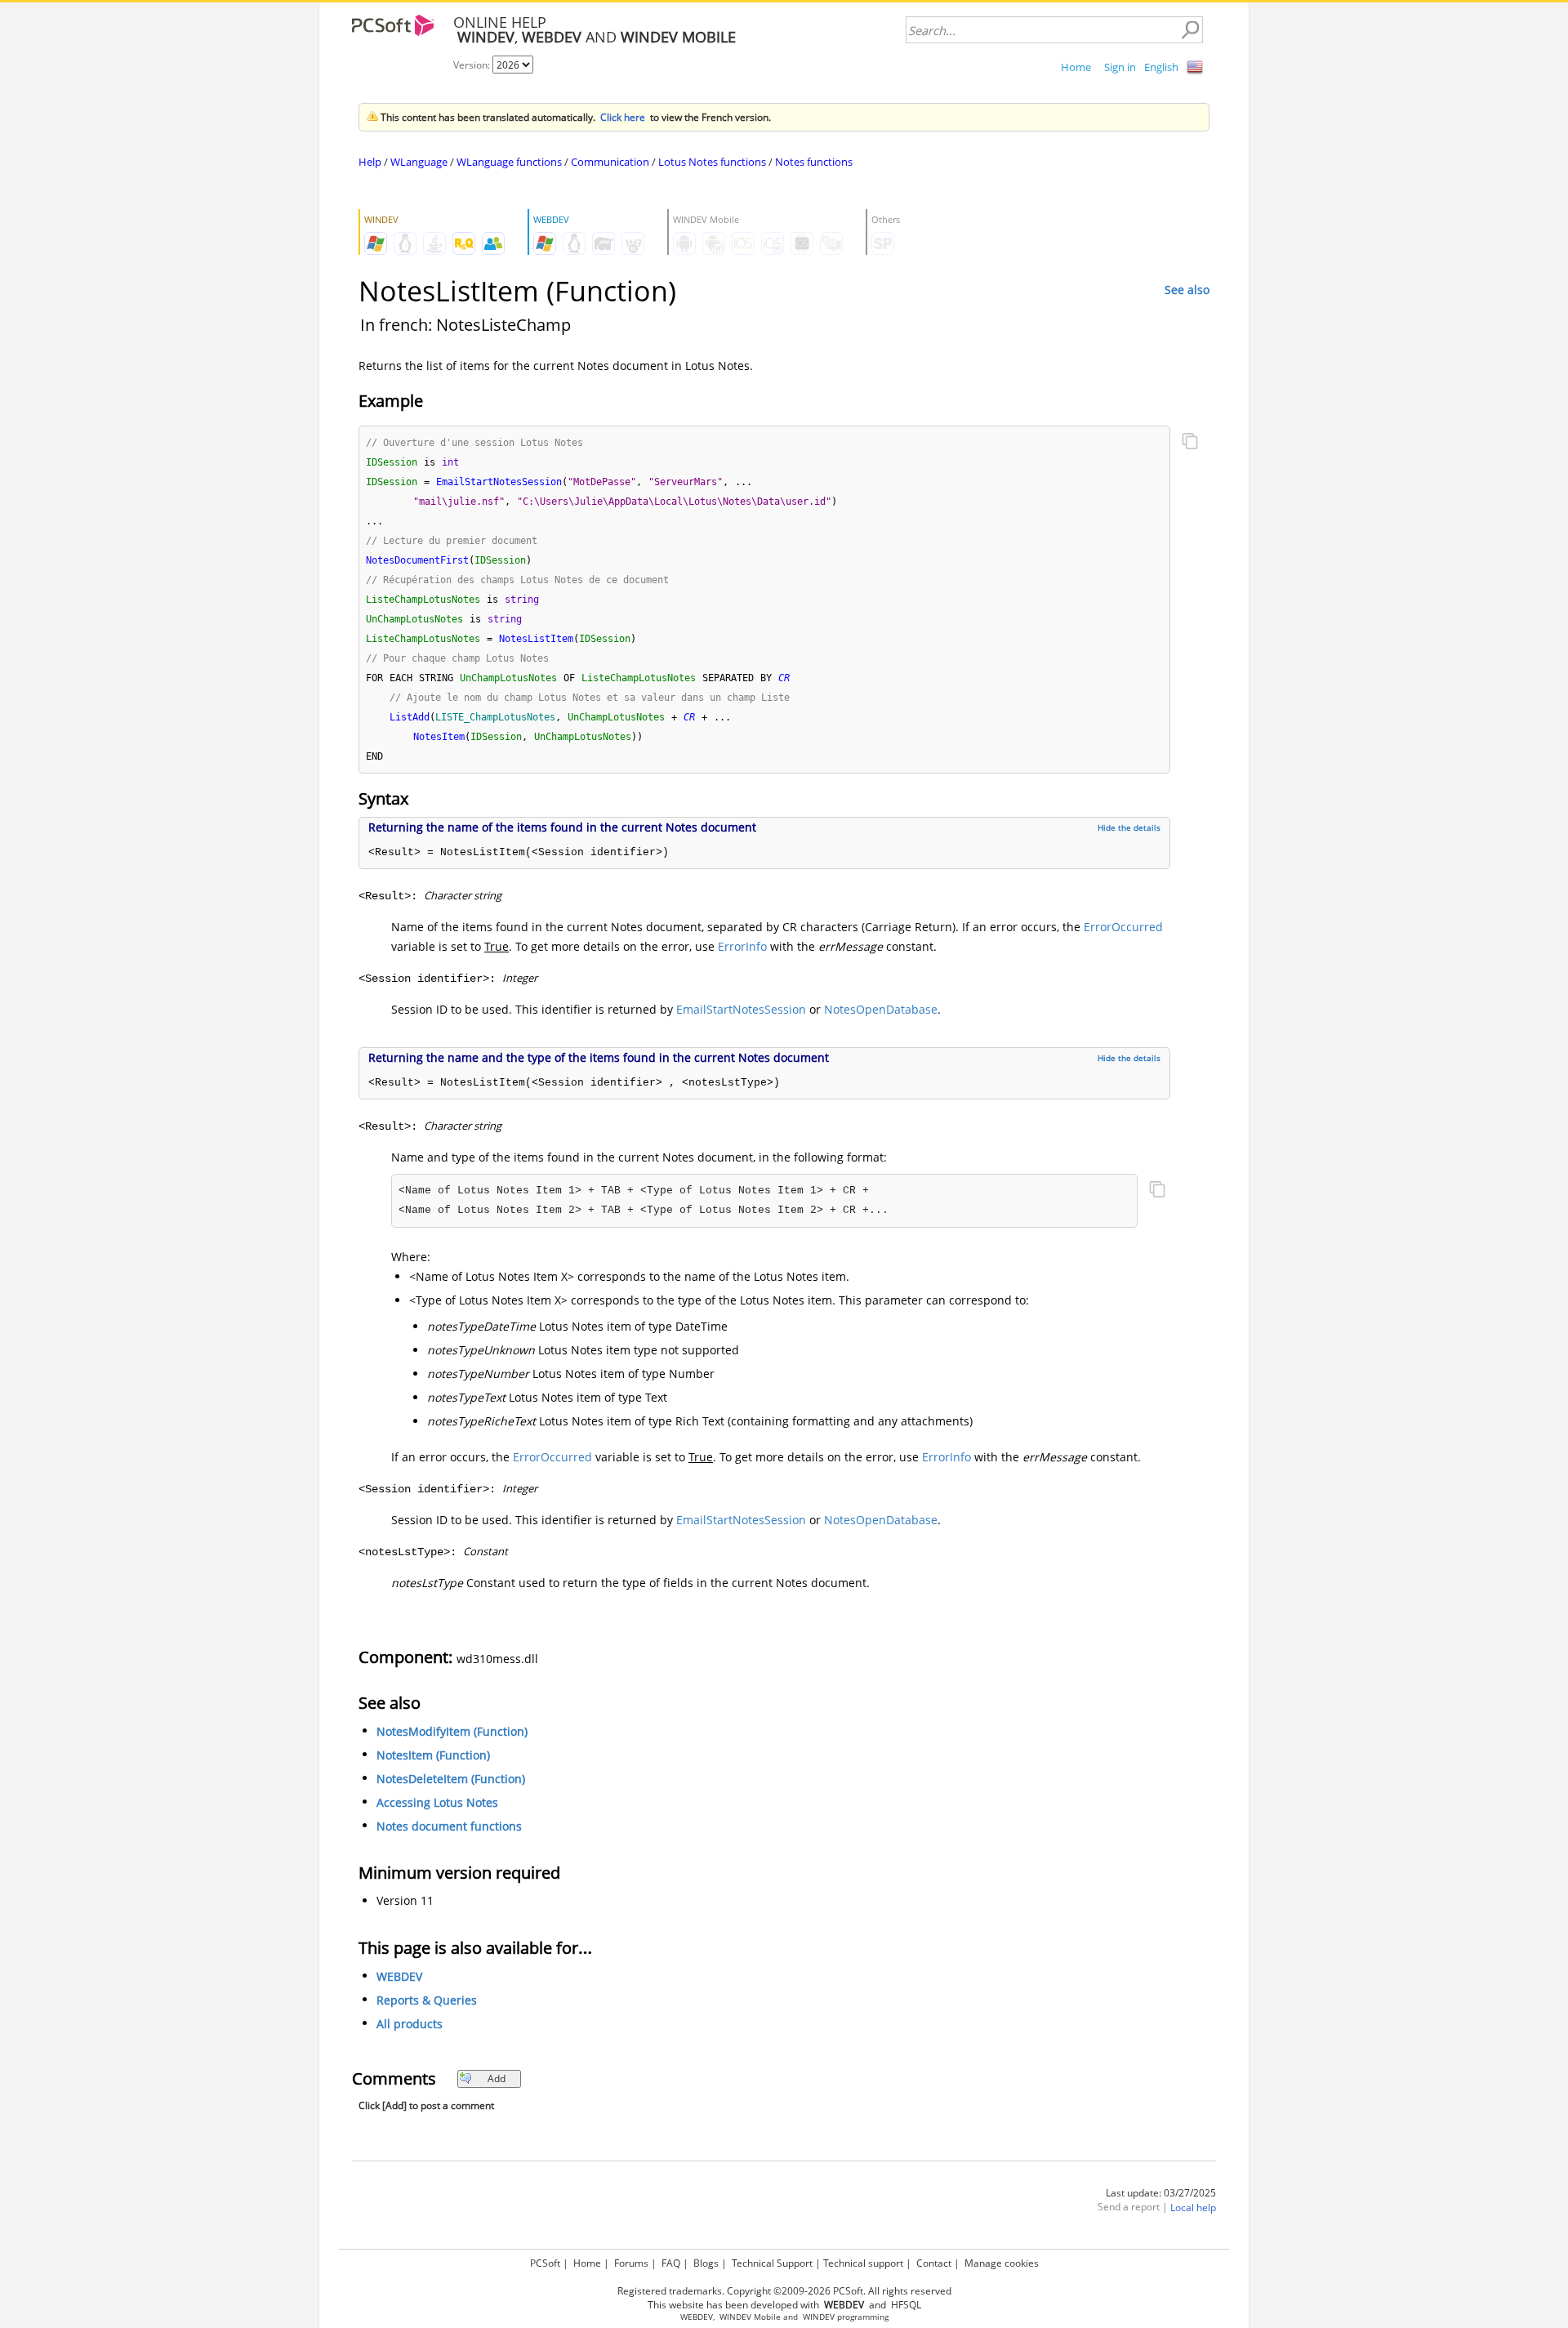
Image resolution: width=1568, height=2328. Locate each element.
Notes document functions (449, 1826)
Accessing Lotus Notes (437, 1802)
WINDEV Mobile (750, 2317)
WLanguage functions (509, 162)
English (1161, 67)
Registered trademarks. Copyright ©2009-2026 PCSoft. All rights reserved (784, 2291)
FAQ (671, 2263)
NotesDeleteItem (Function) (451, 1779)
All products (410, 2024)
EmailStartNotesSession (741, 1009)
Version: (473, 65)
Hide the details (1129, 827)
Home (1076, 67)
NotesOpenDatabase (881, 1009)
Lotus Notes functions (712, 162)
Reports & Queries (427, 2000)
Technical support (863, 2263)
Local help (1193, 2208)
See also (1187, 290)
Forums (631, 2263)
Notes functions (814, 162)
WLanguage (419, 162)
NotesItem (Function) (433, 1755)
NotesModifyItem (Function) (452, 1731)
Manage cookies (1002, 2263)
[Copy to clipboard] (1190, 443)
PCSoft (545, 2263)
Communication (610, 162)
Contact (934, 2263)
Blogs (706, 2263)
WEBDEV (399, 1976)
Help (370, 162)
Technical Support (772, 2263)
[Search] (1190, 30)
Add (497, 2078)
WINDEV (819, 2317)
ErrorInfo (742, 946)
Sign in (1120, 67)
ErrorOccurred (1123, 927)
